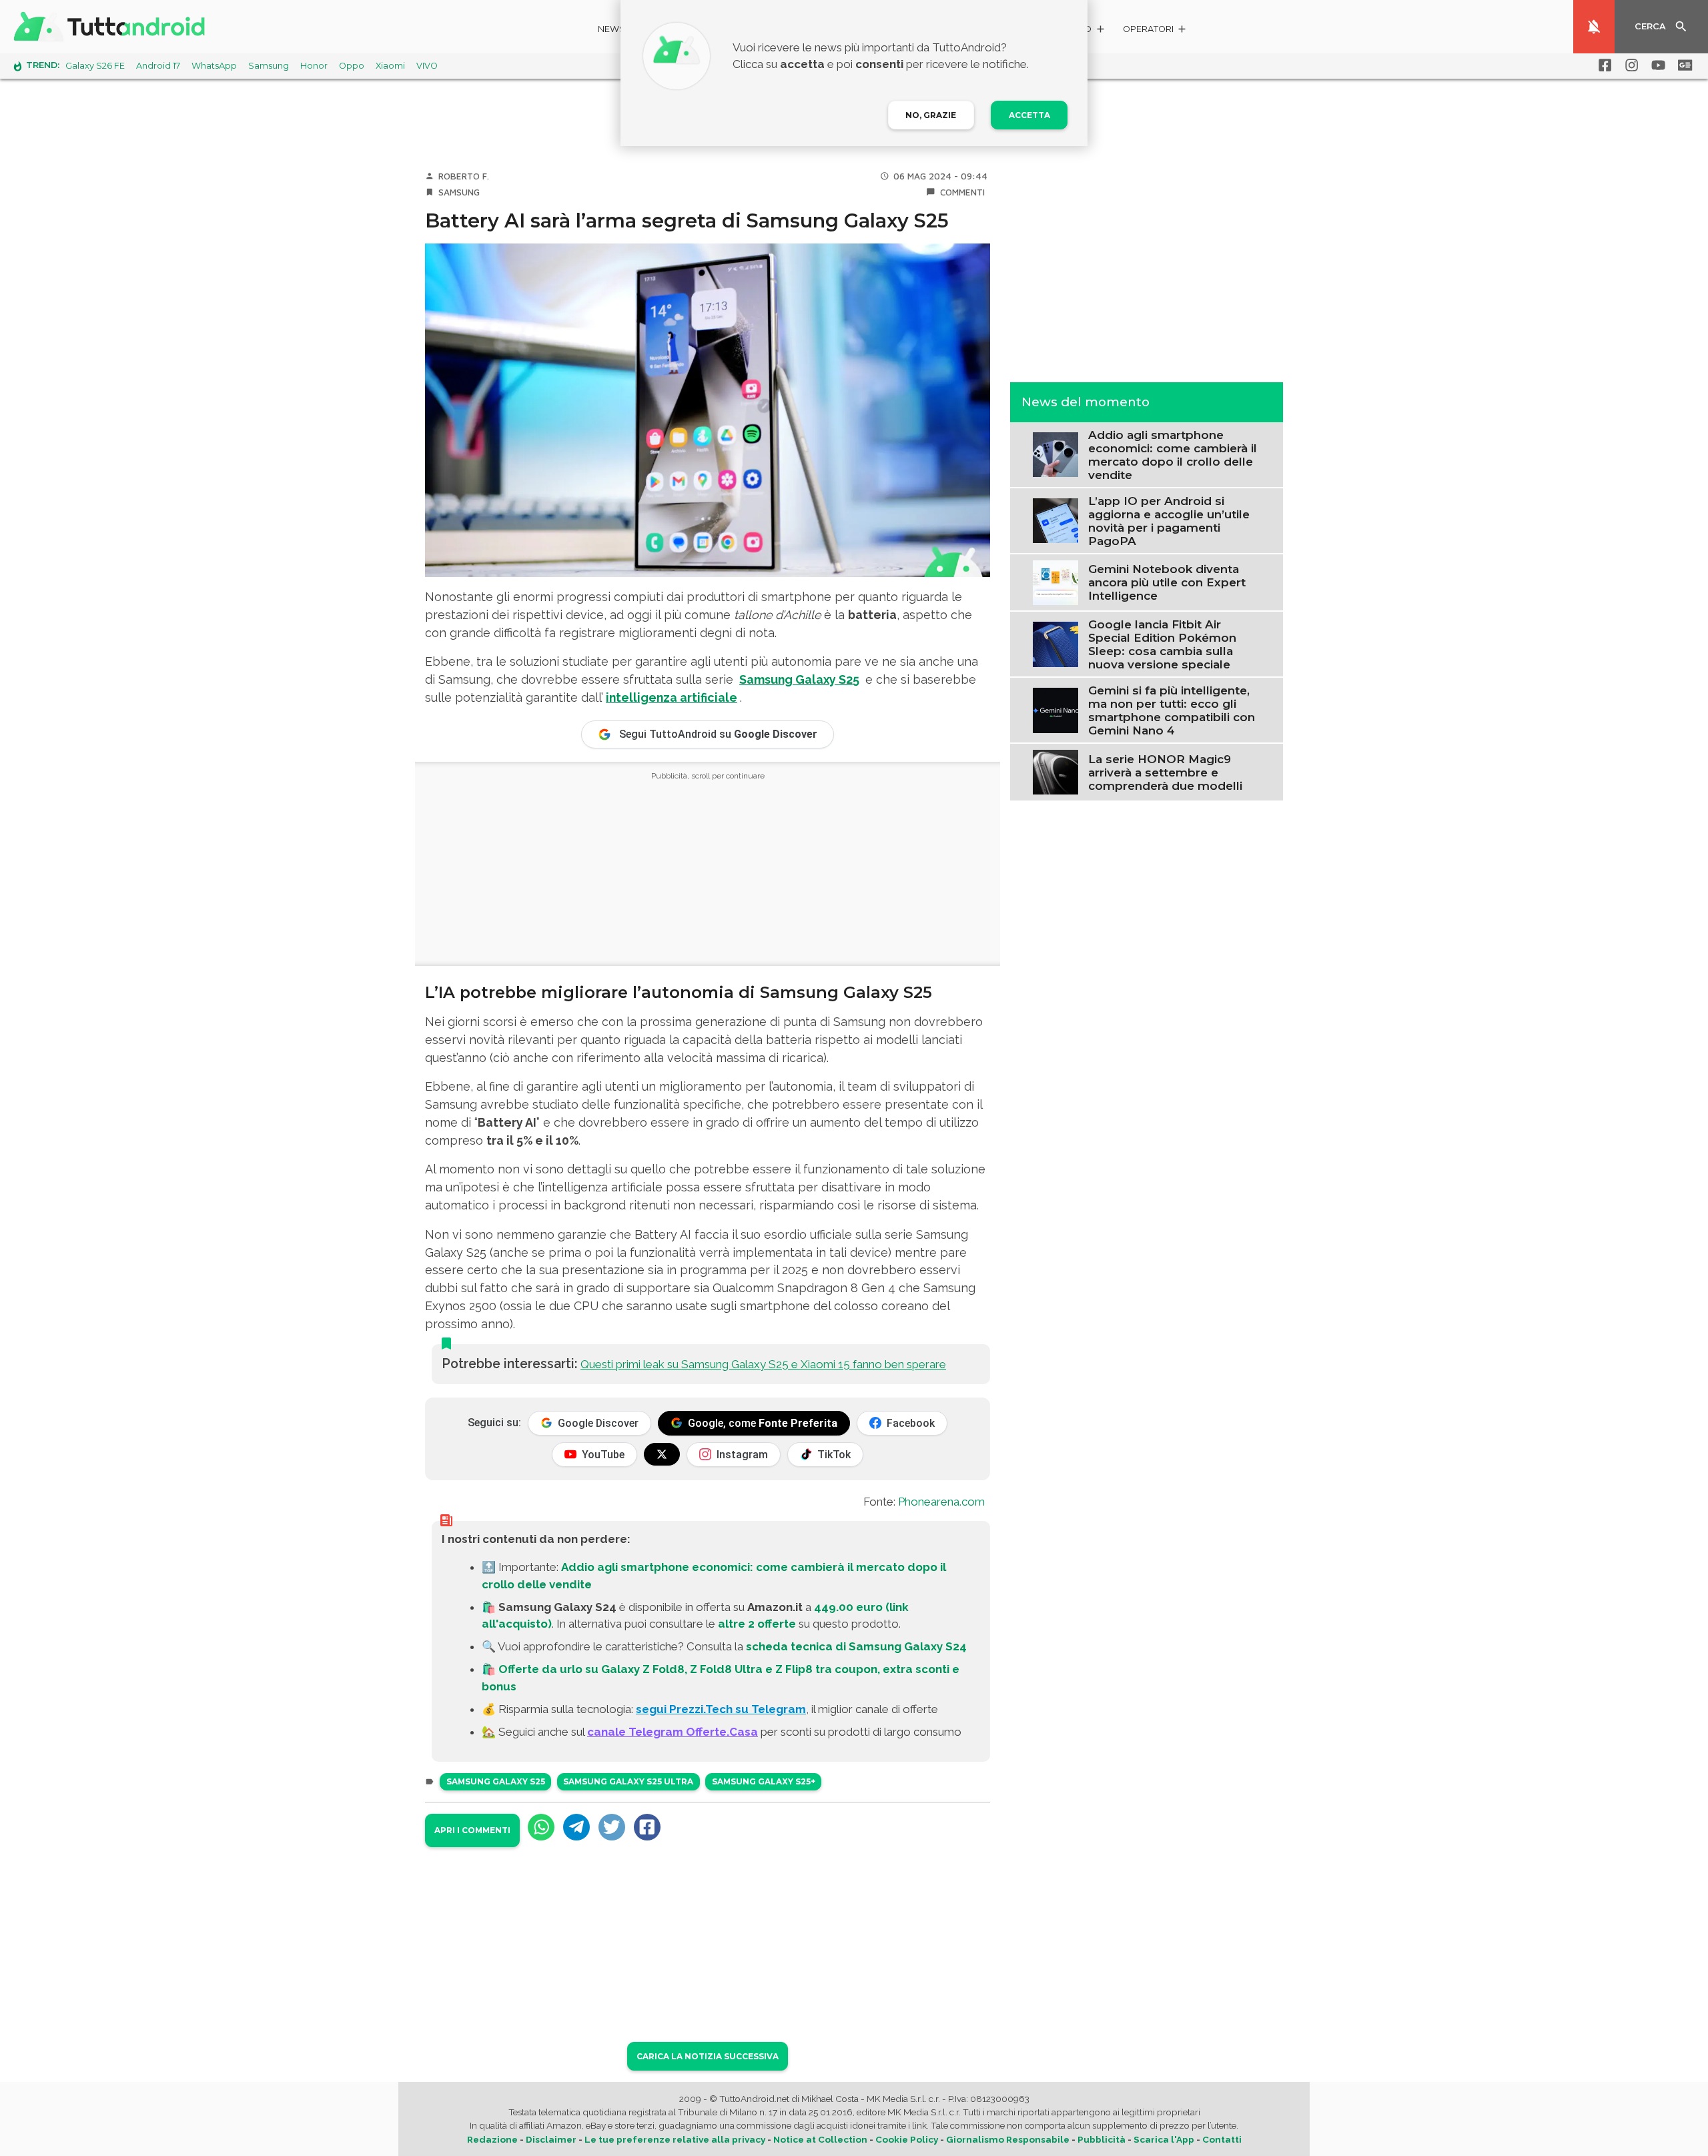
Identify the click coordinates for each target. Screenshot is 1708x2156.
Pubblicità (1102, 2139)
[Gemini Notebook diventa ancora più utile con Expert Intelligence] (1055, 581)
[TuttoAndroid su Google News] (1683, 65)
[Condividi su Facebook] (647, 1827)
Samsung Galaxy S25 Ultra (628, 1781)
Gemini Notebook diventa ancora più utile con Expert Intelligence (1167, 582)
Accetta (1029, 115)
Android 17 (158, 66)
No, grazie (931, 115)
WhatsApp (214, 66)
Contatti (1222, 2139)
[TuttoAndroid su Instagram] (1629, 65)
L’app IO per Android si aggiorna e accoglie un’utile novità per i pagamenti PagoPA (1169, 520)
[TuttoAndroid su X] (662, 1454)
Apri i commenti (472, 1830)
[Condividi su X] (612, 1827)
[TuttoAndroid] (112, 27)
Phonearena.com (941, 1502)
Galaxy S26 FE (95, 66)
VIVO (427, 66)
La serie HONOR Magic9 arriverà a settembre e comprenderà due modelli (1165, 772)
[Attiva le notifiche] (1594, 27)
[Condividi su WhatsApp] (541, 1827)
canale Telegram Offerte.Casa (673, 1732)
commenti (962, 192)
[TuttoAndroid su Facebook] (1603, 65)
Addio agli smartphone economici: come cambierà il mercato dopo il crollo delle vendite (1173, 454)
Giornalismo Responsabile (1008, 2139)
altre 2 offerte (757, 1624)
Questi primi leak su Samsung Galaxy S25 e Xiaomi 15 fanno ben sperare (763, 1364)
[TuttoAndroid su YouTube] (1656, 65)
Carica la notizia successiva (708, 2056)
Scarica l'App (1164, 2139)
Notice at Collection (820, 2139)
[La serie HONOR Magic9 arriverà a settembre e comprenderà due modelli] (1055, 771)
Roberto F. (464, 176)
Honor (314, 66)
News (611, 29)
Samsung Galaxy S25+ (764, 1781)
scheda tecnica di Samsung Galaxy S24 (856, 1646)
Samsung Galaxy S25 (496, 1781)
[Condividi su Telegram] (576, 1827)
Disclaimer (551, 2139)
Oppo (352, 66)
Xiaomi (390, 66)
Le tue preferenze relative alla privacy (675, 2139)
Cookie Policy (907, 2139)
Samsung (269, 66)
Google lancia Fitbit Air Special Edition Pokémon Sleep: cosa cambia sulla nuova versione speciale (1162, 644)
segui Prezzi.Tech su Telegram (721, 1709)
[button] (1155, 31)
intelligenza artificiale (672, 697)
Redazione (492, 2139)
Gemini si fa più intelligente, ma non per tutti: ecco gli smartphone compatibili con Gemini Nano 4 (1172, 710)
